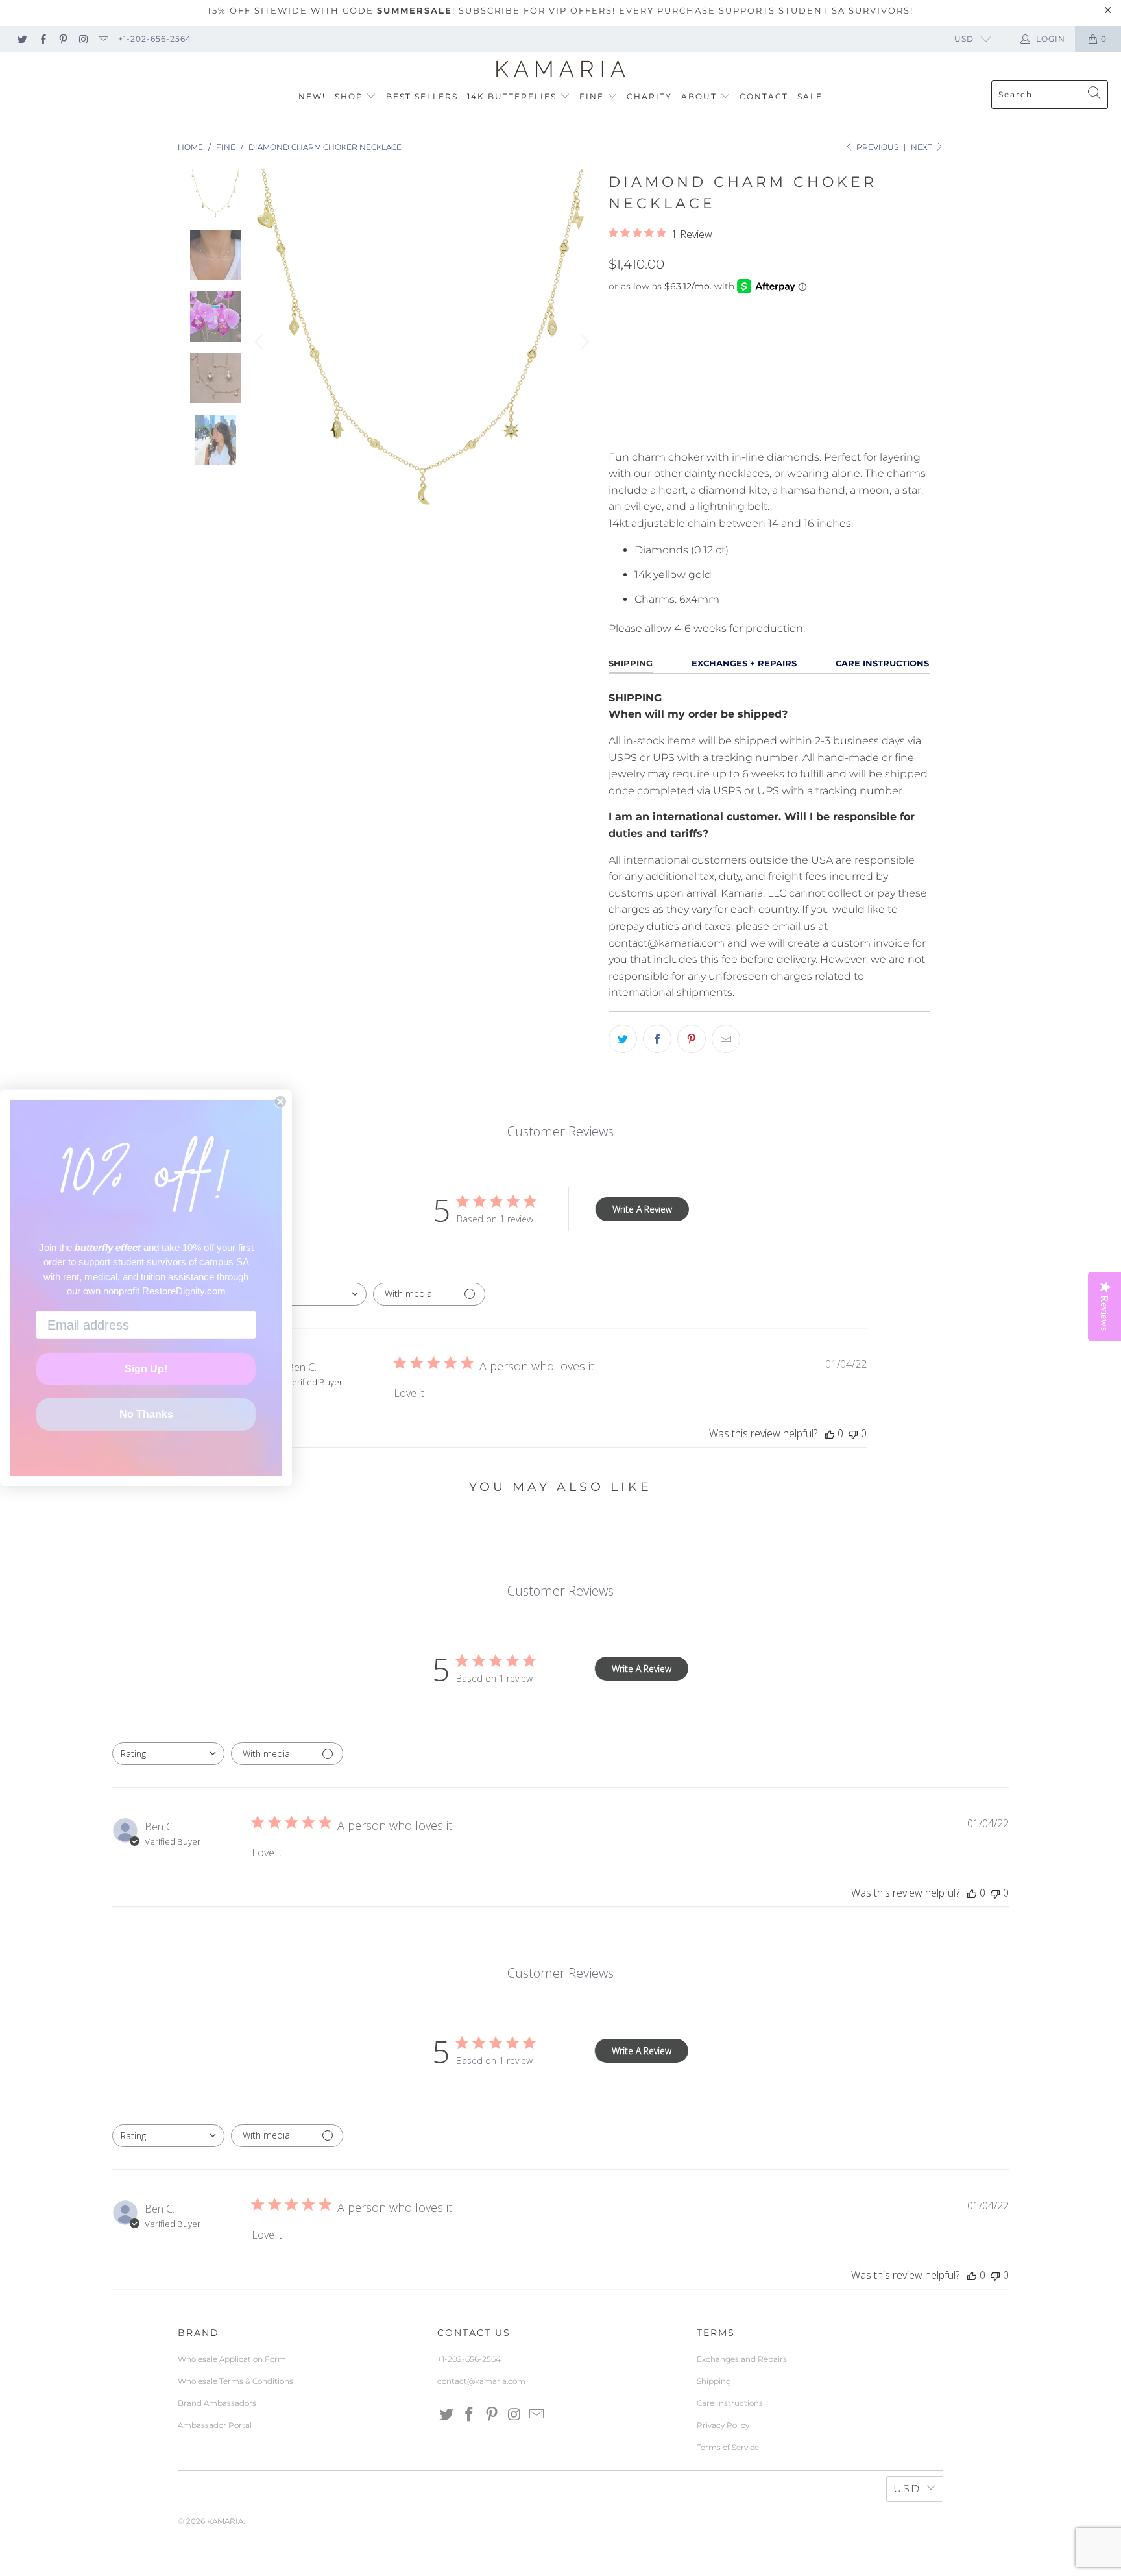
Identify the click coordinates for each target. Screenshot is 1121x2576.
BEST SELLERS (422, 96)
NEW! (312, 96)
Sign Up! (146, 1369)
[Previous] (261, 342)
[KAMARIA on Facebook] (42, 39)
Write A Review (642, 1209)
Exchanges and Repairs (742, 2359)
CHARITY (649, 96)
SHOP (351, 96)
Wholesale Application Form (232, 2359)
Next (922, 147)
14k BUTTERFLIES (513, 96)
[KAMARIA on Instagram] (83, 39)
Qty (618, 335)
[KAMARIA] (561, 69)
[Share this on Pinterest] (692, 1039)
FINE (593, 96)
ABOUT (701, 96)
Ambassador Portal (215, 2425)
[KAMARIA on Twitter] (22, 39)
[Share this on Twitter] (623, 1039)
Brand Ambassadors (217, 2403)
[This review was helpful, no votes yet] (830, 1433)
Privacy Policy (723, 2425)
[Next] (583, 342)
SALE (810, 96)
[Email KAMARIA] (103, 39)
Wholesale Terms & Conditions (235, 2381)
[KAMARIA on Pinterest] (63, 39)
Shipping (714, 2381)
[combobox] (310, 1294)
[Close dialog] (280, 1102)
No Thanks (146, 1414)
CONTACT (764, 96)
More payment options (848, 431)
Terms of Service (728, 2447)
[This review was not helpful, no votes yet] (853, 1433)
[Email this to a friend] (726, 1039)
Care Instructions (730, 2403)
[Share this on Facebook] (657, 1039)
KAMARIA (225, 2521)
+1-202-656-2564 (155, 39)
